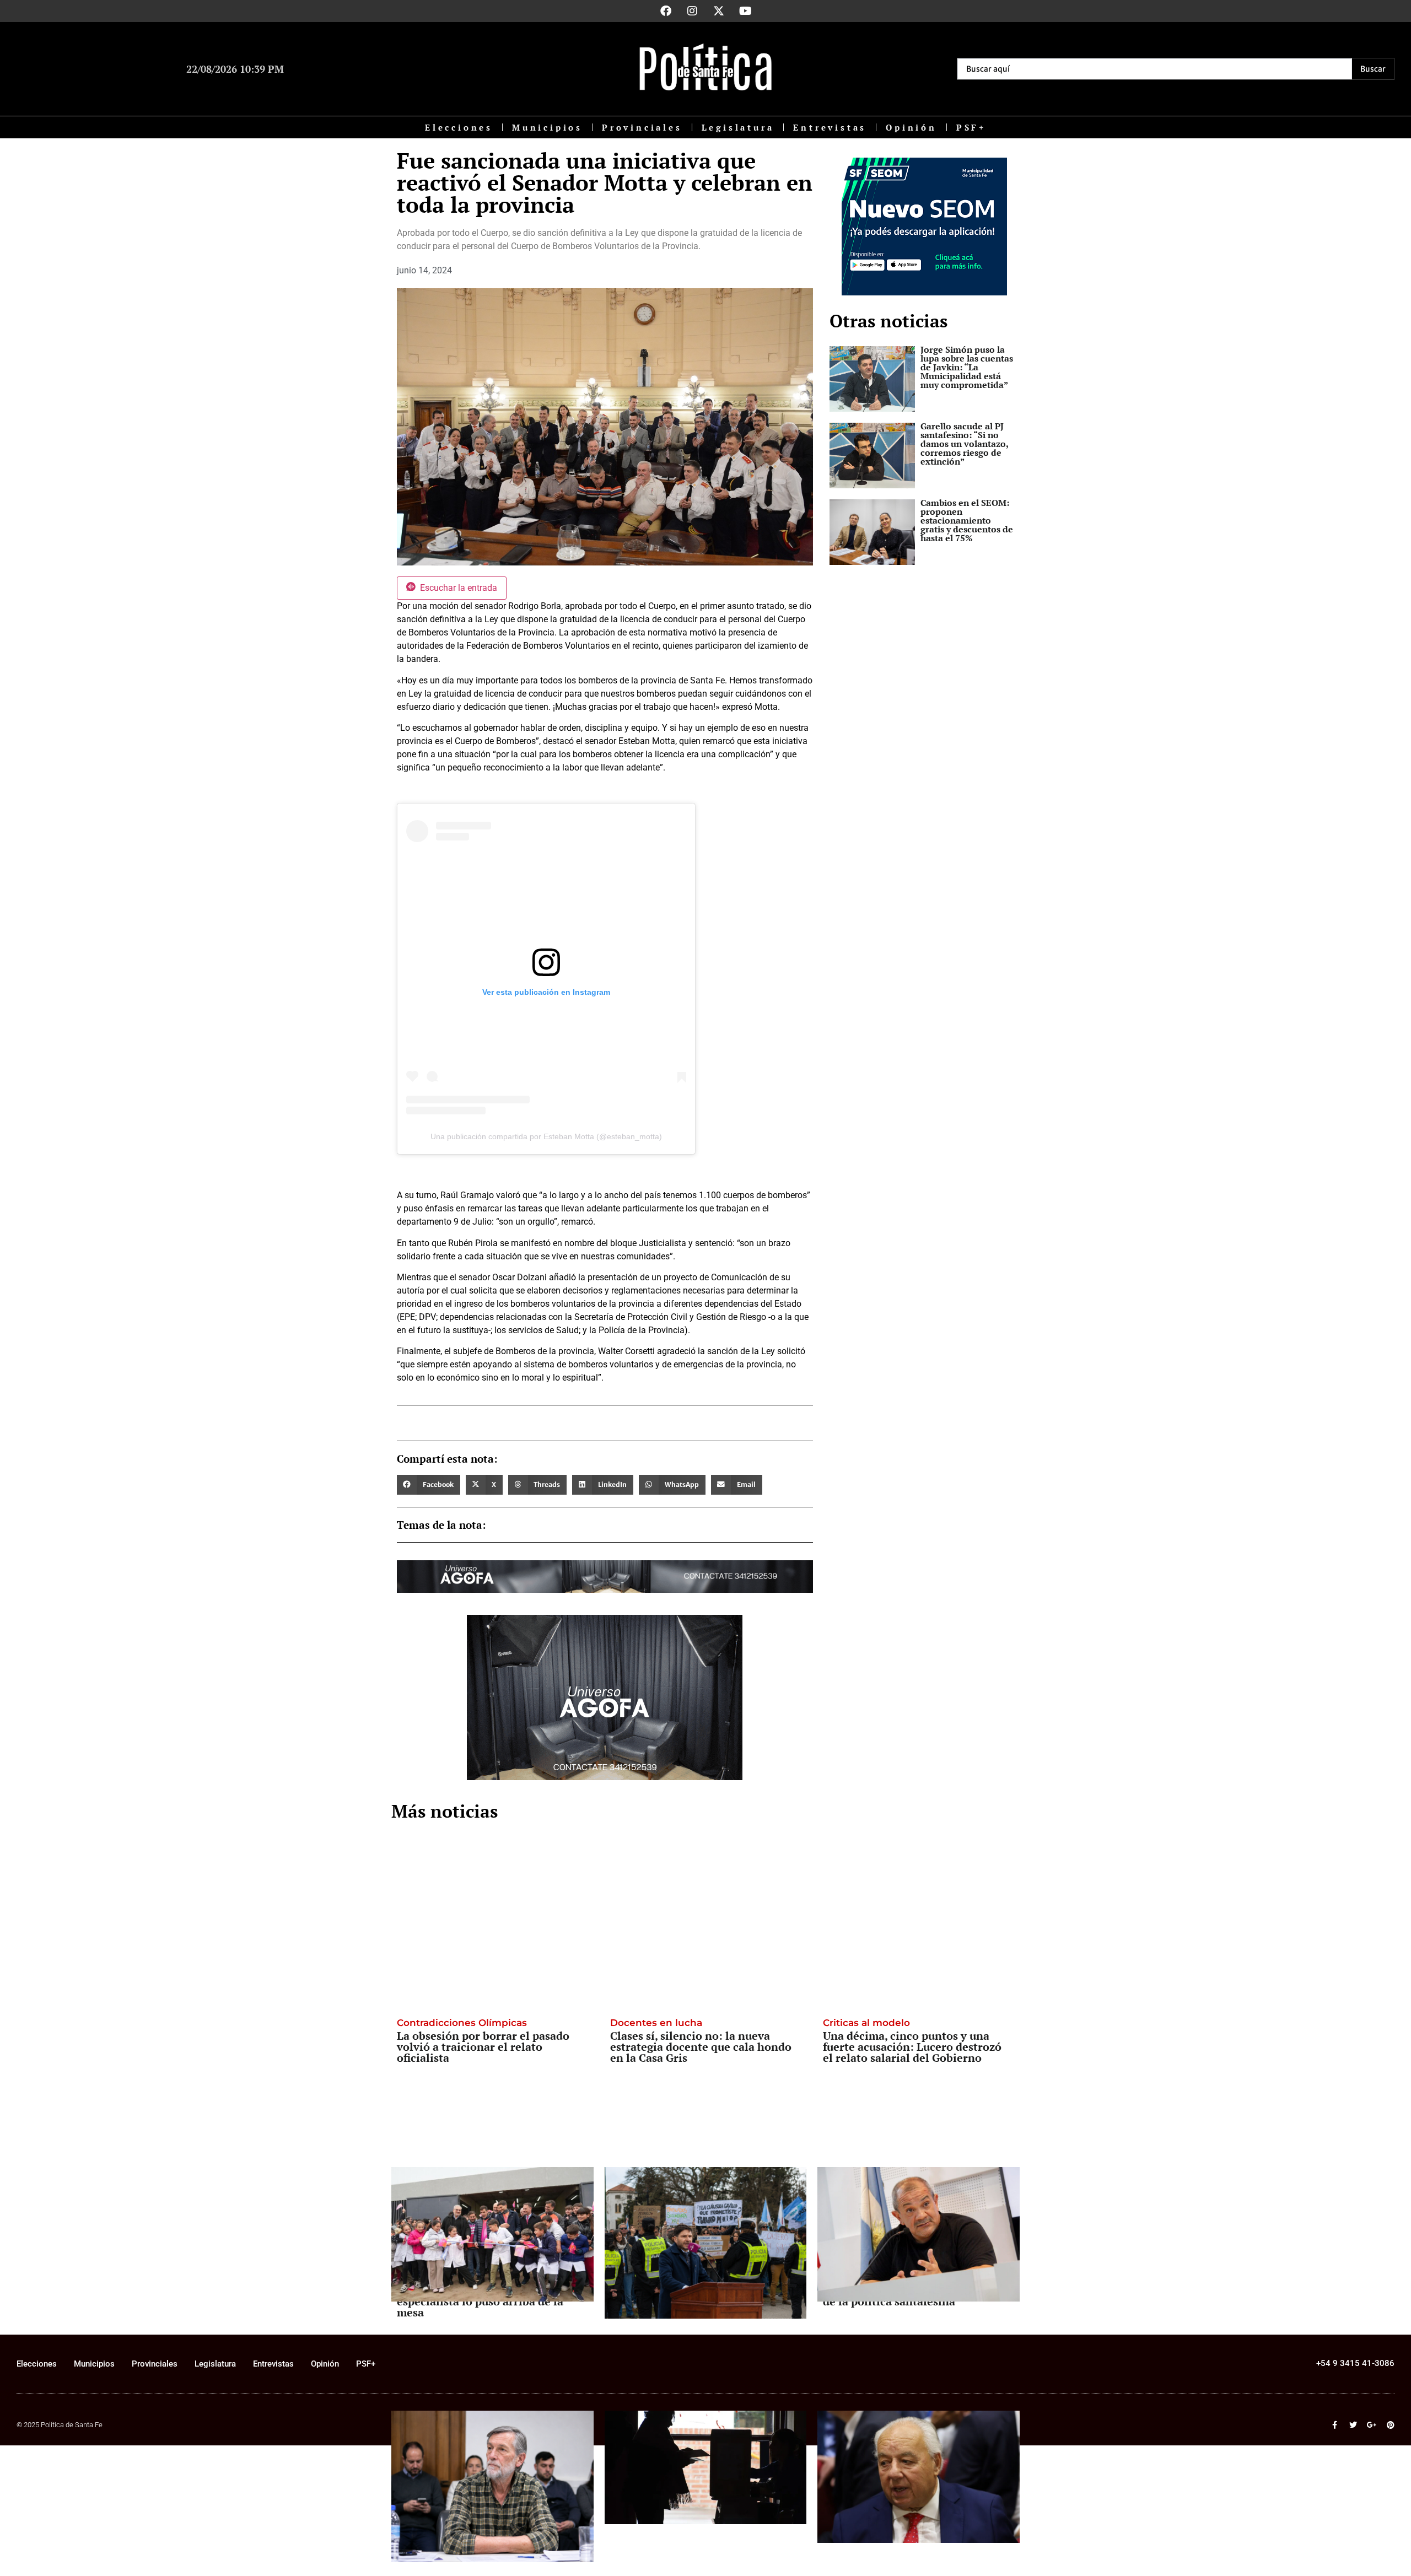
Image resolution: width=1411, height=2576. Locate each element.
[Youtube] (745, 11)
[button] (429, 1485)
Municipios (547, 127)
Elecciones (459, 127)
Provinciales (642, 127)
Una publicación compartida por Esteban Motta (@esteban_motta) (546, 1136)
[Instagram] (692, 11)
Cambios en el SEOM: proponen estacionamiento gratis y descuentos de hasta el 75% (967, 520)
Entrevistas (830, 127)
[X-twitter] (719, 11)
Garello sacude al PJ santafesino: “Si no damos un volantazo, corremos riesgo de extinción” (964, 444)
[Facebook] (666, 11)
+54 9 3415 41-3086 (1355, 2363)
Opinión (911, 127)
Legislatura (738, 127)
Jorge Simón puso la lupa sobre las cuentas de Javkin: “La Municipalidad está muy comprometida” (967, 367)
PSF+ (971, 127)
